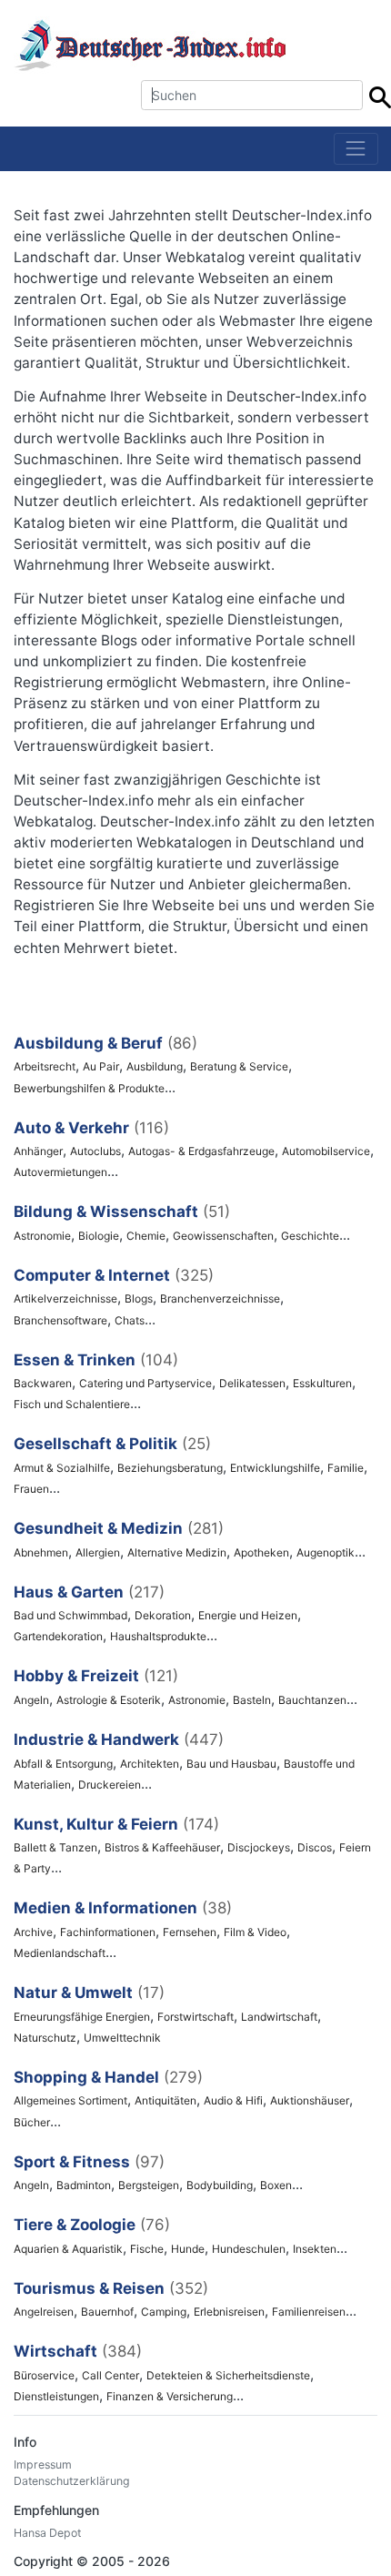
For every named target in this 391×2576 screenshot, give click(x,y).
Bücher (32, 2122)
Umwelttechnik (122, 2038)
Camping (164, 2312)
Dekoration (163, 1615)
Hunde (188, 2249)
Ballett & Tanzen (55, 1847)
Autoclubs (95, 1151)
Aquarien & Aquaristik (68, 2249)
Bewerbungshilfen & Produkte (89, 1088)
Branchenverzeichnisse (220, 1298)
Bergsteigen (149, 2185)
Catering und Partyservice (145, 1383)
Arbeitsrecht (45, 1066)
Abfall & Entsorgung (63, 1764)
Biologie (99, 1236)
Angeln (31, 1700)
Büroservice (44, 2375)
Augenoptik (326, 1552)
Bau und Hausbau (231, 1764)
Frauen (31, 1489)
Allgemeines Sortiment (70, 2100)
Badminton (84, 2185)
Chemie (146, 1236)
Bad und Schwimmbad (70, 1615)
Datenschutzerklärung (72, 2481)
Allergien (98, 1552)
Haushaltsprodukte (158, 1636)
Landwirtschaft (279, 2017)
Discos (315, 1847)
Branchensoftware (60, 1320)
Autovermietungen (60, 1172)
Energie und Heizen (248, 1615)
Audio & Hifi (233, 2100)
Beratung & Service (239, 1066)
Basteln (252, 1700)
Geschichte (310, 1236)
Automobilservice (326, 1151)
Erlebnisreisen (229, 2312)
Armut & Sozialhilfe (62, 1468)
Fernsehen (190, 1932)
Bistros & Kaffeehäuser (162, 1847)
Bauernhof (107, 2312)
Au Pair (101, 1066)
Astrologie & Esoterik (109, 1700)
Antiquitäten (165, 2100)
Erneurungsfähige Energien (82, 2017)
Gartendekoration (58, 1636)
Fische (147, 2249)
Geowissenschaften (223, 1236)
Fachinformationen (108, 1932)
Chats (130, 1320)
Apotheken (261, 1552)
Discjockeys (259, 1847)
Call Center (110, 2375)
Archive (33, 1932)
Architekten (150, 1764)
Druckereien (110, 1785)
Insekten (315, 2249)
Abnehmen (41, 1552)
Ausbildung (155, 1066)
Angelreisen (44, 2312)
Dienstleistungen (56, 2396)
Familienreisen (309, 2312)
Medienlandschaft (60, 1953)
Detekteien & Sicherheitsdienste (228, 2375)
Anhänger (38, 1151)
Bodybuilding (220, 2185)
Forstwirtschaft (195, 2017)
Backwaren (43, 1383)
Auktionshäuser (310, 2100)
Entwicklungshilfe (275, 1468)
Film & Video (255, 1932)
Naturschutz (45, 2038)
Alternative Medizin (177, 1552)
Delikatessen (252, 1383)
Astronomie (42, 1236)
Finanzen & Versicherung (170, 2396)
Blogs (139, 1298)
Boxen (276, 2185)
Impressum (43, 2464)
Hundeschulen (249, 2249)
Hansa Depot (47, 2533)
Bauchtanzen (312, 1700)
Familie (346, 1468)
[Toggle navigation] (356, 149)
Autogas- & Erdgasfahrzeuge (201, 1151)
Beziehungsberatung (170, 1468)
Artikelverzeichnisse (65, 1298)
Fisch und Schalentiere (72, 1404)
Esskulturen (322, 1383)
